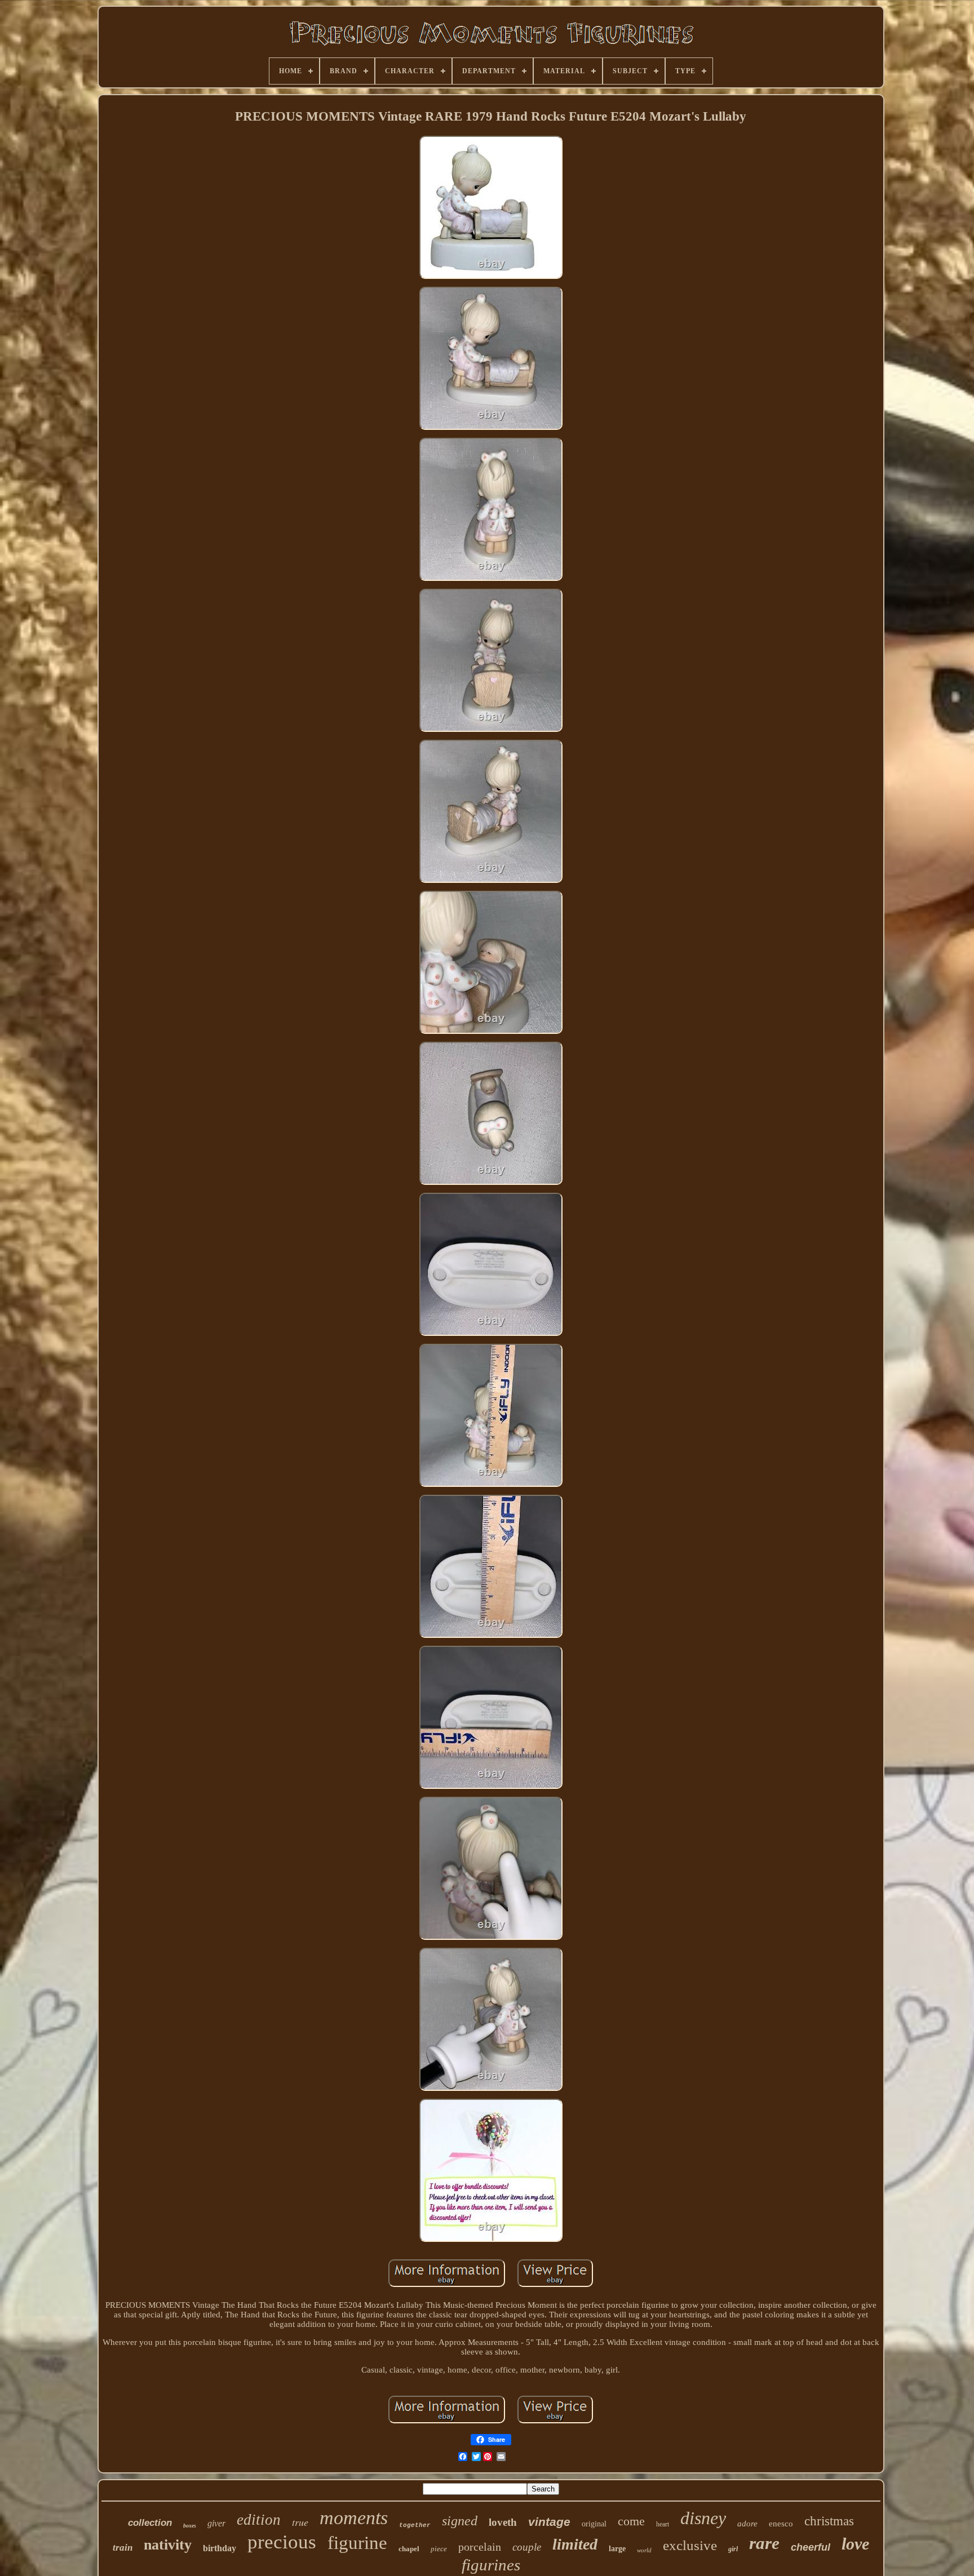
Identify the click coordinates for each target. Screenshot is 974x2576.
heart (663, 2524)
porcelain (480, 2547)
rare (764, 2543)
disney (703, 2518)
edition (259, 2520)
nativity (168, 2545)
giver (216, 2523)
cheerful (811, 2547)
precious (282, 2542)
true (300, 2522)
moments (354, 2518)
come (631, 2521)
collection (150, 2523)
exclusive (690, 2545)
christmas (829, 2521)
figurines (491, 2565)
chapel (409, 2549)
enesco (781, 2524)
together (415, 2525)
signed (460, 2521)
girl (733, 2549)
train (123, 2548)
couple (527, 2547)
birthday (220, 2548)
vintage (549, 2522)
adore (747, 2524)
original (594, 2524)
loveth (503, 2522)
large (617, 2549)
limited (575, 2544)
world (644, 2550)
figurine (357, 2543)
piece (439, 2549)
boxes (190, 2526)
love (855, 2544)
